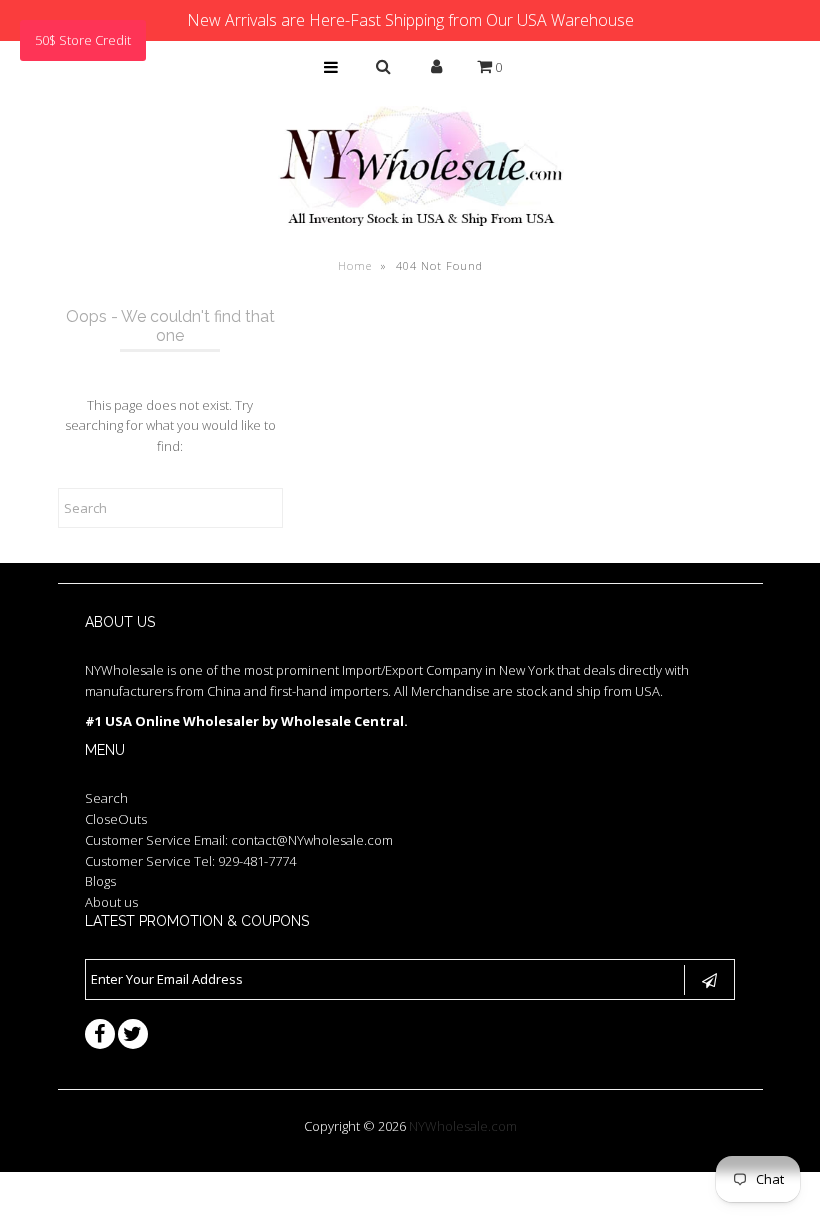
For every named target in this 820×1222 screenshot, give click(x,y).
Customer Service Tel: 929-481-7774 (190, 861)
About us (111, 902)
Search (106, 798)
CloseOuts (116, 819)
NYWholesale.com (463, 1126)
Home (355, 265)
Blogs (100, 881)
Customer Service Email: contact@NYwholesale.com (239, 840)
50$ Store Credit (83, 40)
